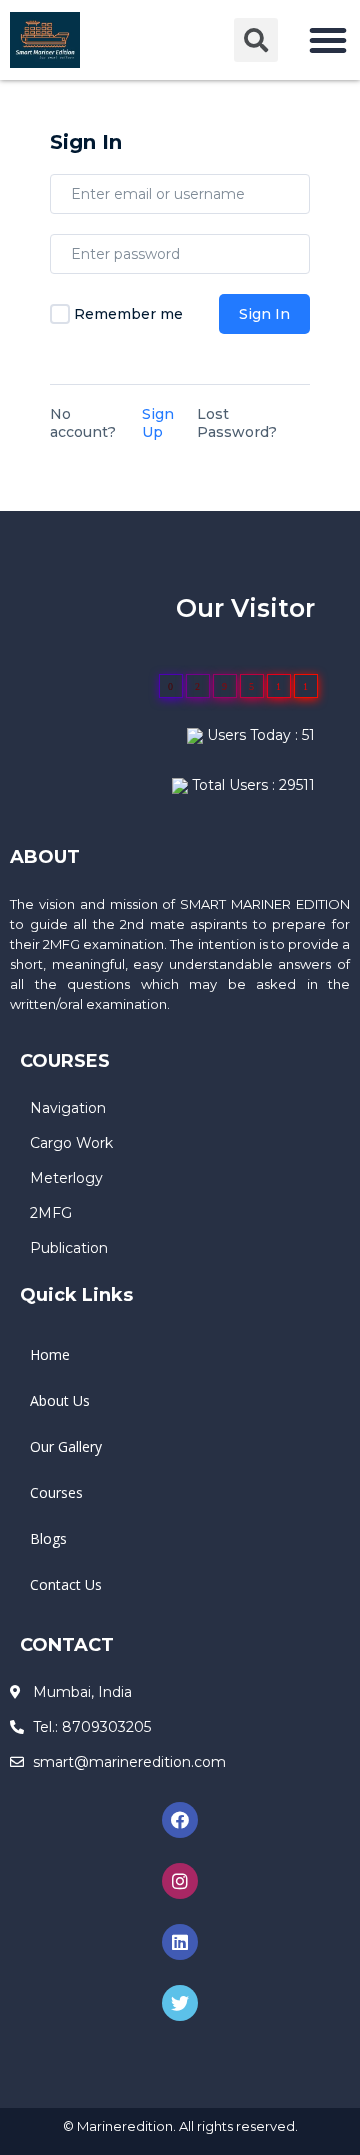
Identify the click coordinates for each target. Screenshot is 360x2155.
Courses (56, 1492)
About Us (60, 1400)
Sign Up (158, 423)
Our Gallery (66, 1446)
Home (50, 1354)
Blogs (48, 1538)
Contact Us (66, 1584)
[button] (328, 40)
